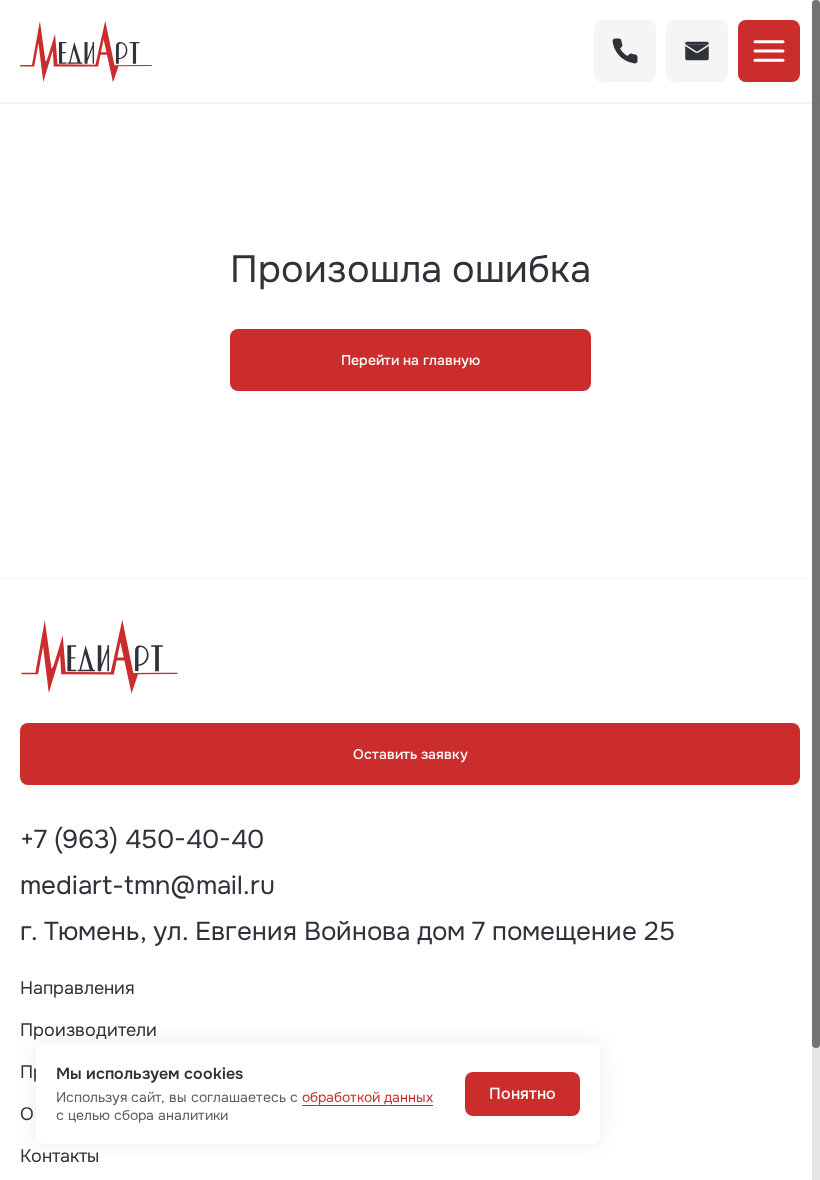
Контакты (59, 1156)
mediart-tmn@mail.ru (147, 886)
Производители (88, 1030)
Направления (77, 988)
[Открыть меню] (769, 51)
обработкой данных (367, 1097)
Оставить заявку (410, 754)
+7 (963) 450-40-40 (142, 840)
